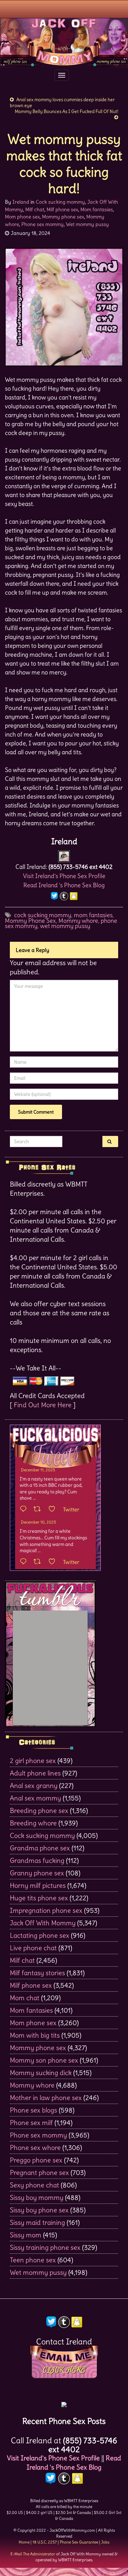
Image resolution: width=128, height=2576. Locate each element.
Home (24, 2542)
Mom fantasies (97, 209)
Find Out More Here (43, 1405)
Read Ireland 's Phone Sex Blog (64, 885)
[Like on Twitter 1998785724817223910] (54, 1562)
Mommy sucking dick (41, 2073)
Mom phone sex (22, 217)
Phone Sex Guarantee (79, 2542)
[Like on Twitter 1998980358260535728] (54, 1509)
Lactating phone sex (40, 1935)
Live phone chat (33, 1948)
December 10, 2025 (39, 1522)
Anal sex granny (34, 1785)
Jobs (105, 2542)
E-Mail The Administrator (33, 2554)
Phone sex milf (31, 2123)
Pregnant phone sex (39, 2172)
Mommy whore (78, 921)
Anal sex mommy (35, 1798)
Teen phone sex (33, 2260)
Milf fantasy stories (37, 1973)
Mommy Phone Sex (30, 921)
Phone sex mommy (43, 224)
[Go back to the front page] (64, 42)
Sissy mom (26, 2235)
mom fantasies (93, 915)
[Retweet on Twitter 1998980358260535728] (39, 1509)
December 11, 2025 (38, 1470)
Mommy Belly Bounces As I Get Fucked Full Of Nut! (66, 111)
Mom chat (25, 1998)
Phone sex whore (35, 2147)
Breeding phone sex (39, 1810)
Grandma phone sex (40, 1848)
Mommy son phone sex (44, 2060)
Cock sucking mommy (60, 202)
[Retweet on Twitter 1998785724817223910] (39, 1562)
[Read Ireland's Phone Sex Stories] (64, 2402)
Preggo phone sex (36, 2160)
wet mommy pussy (65, 926)
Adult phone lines (35, 1773)
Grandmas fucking (37, 1860)
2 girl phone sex (33, 1761)
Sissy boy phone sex (39, 2210)
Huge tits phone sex (39, 1898)
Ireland (21, 202)
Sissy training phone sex (45, 2247)
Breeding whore (33, 1823)
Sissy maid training (37, 2222)
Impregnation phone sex (46, 1910)
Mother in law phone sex (46, 2098)
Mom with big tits (35, 2035)
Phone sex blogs (33, 2110)
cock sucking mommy (43, 915)
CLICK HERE (64, 2370)
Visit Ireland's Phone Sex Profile (64, 876)
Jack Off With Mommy (43, 1923)
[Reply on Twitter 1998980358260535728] (25, 1509)
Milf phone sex (62, 209)
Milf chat (35, 209)
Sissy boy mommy (37, 2197)
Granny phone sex (37, 1873)
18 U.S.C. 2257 (45, 2542)
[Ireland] (64, 855)
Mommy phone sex (63, 217)
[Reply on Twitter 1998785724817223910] (25, 1562)
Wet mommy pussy (87, 224)
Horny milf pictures (38, 1885)
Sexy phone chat (34, 2185)
